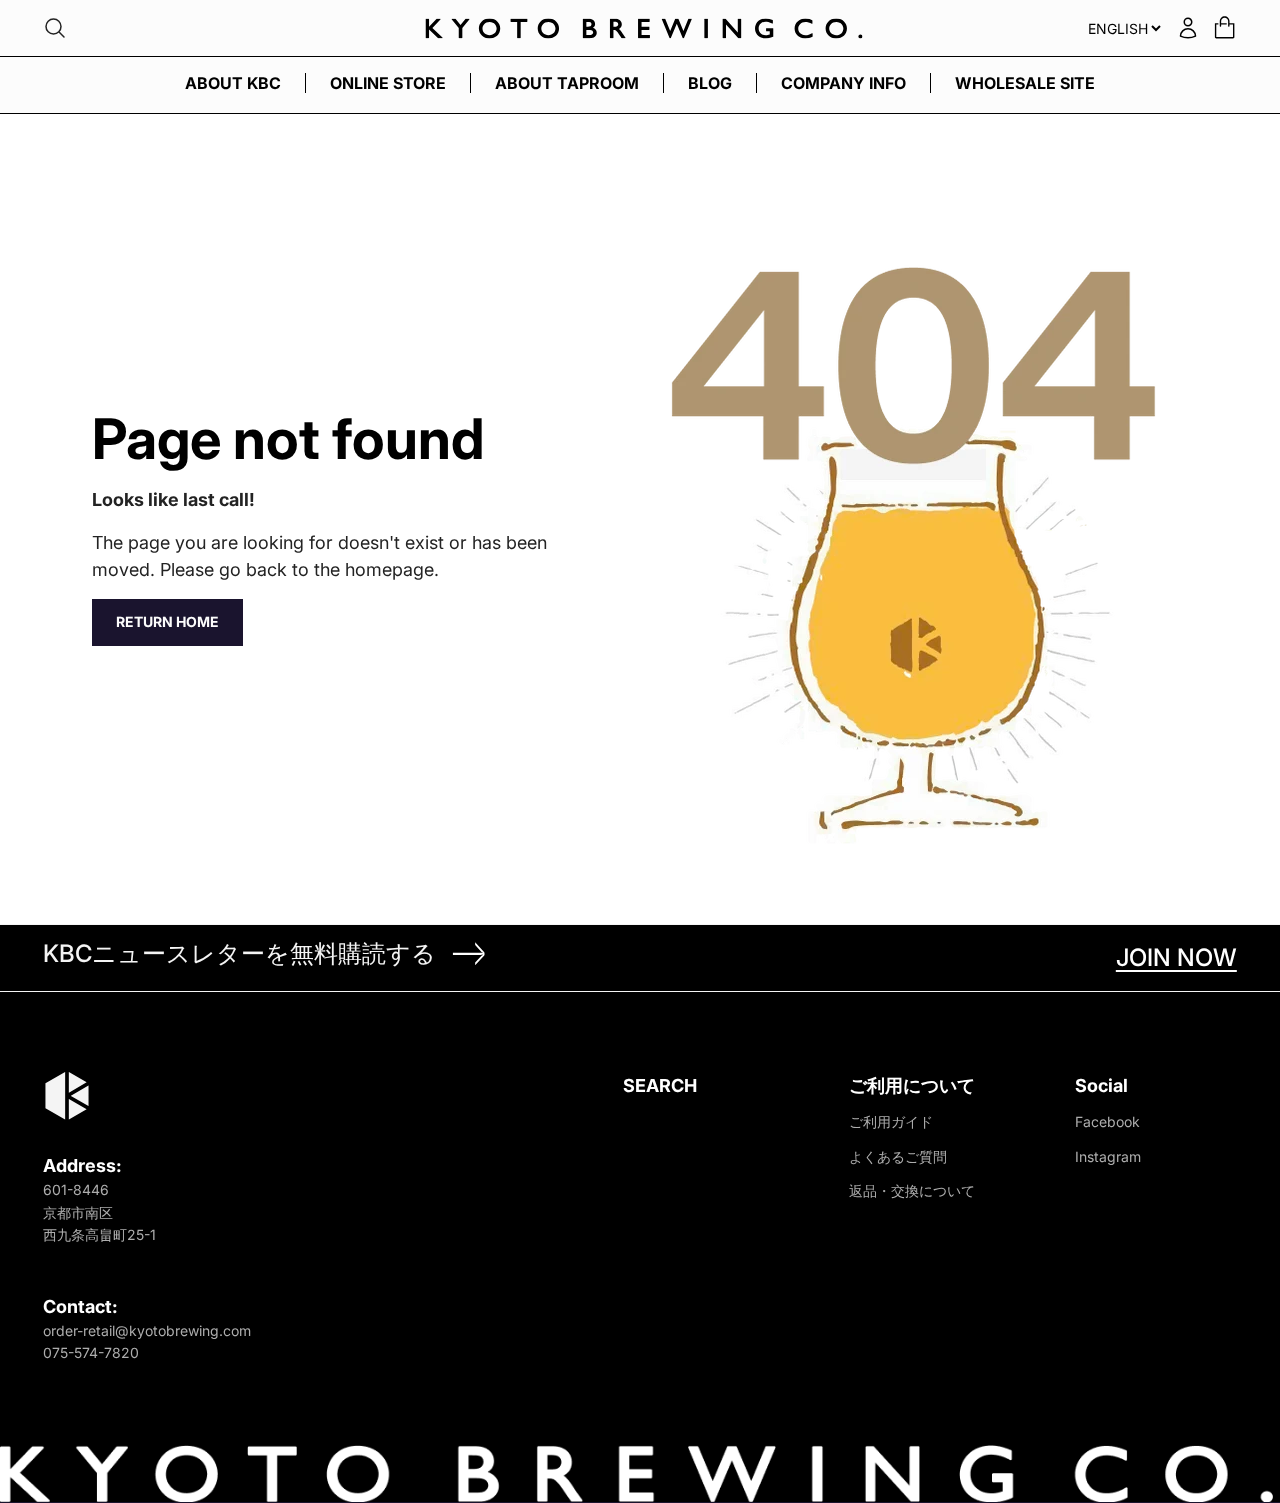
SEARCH (660, 1085)
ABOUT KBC (233, 83)
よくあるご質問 (898, 1156)
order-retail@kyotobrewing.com (147, 1330)
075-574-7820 (91, 1352)
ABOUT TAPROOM (567, 83)
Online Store (388, 83)
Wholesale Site (1025, 83)
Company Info (843, 83)
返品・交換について (912, 1190)
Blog (710, 83)
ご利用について (912, 1085)
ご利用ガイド (891, 1121)
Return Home (167, 621)
